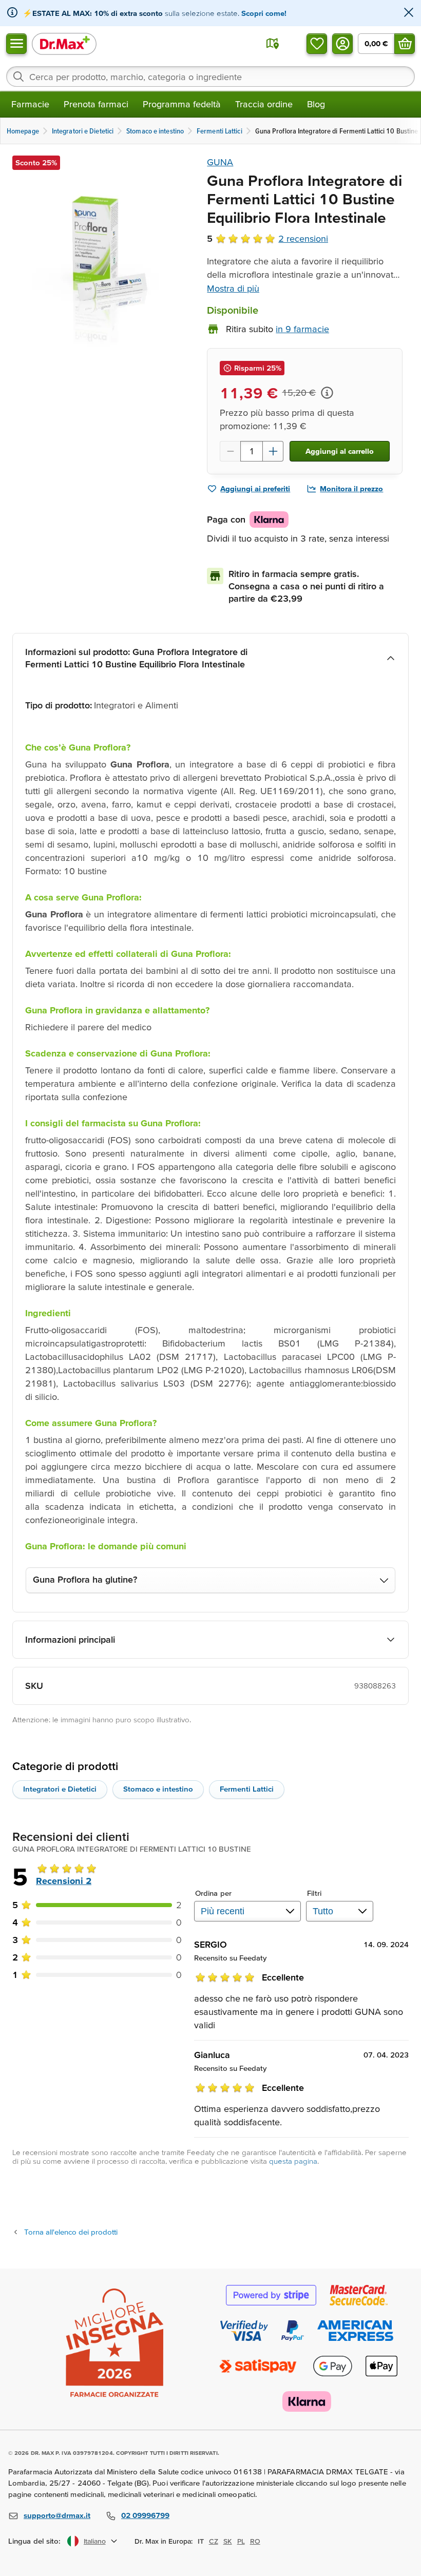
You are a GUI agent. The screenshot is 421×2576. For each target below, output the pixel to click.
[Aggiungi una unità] (273, 451)
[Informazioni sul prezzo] (327, 393)
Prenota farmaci (96, 104)
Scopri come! (264, 13)
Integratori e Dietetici (60, 1789)
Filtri (314, 1893)
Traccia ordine (264, 104)
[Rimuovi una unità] (230, 451)
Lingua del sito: (35, 2541)
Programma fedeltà (182, 104)
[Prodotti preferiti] (317, 44)
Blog (316, 104)
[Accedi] (342, 44)
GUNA (220, 162)
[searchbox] (210, 76)
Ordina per (213, 1893)
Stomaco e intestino (158, 1789)
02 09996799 (145, 2515)
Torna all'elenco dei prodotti (71, 2232)
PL (241, 2541)
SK (228, 2541)
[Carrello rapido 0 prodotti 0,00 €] (405, 44)
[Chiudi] (409, 13)
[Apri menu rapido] (16, 44)
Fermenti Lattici (247, 1789)
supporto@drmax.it (57, 2515)
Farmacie (30, 104)
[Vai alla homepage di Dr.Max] (64, 43)
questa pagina (293, 2161)
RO (255, 2541)
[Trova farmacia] (273, 44)
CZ (214, 2541)
